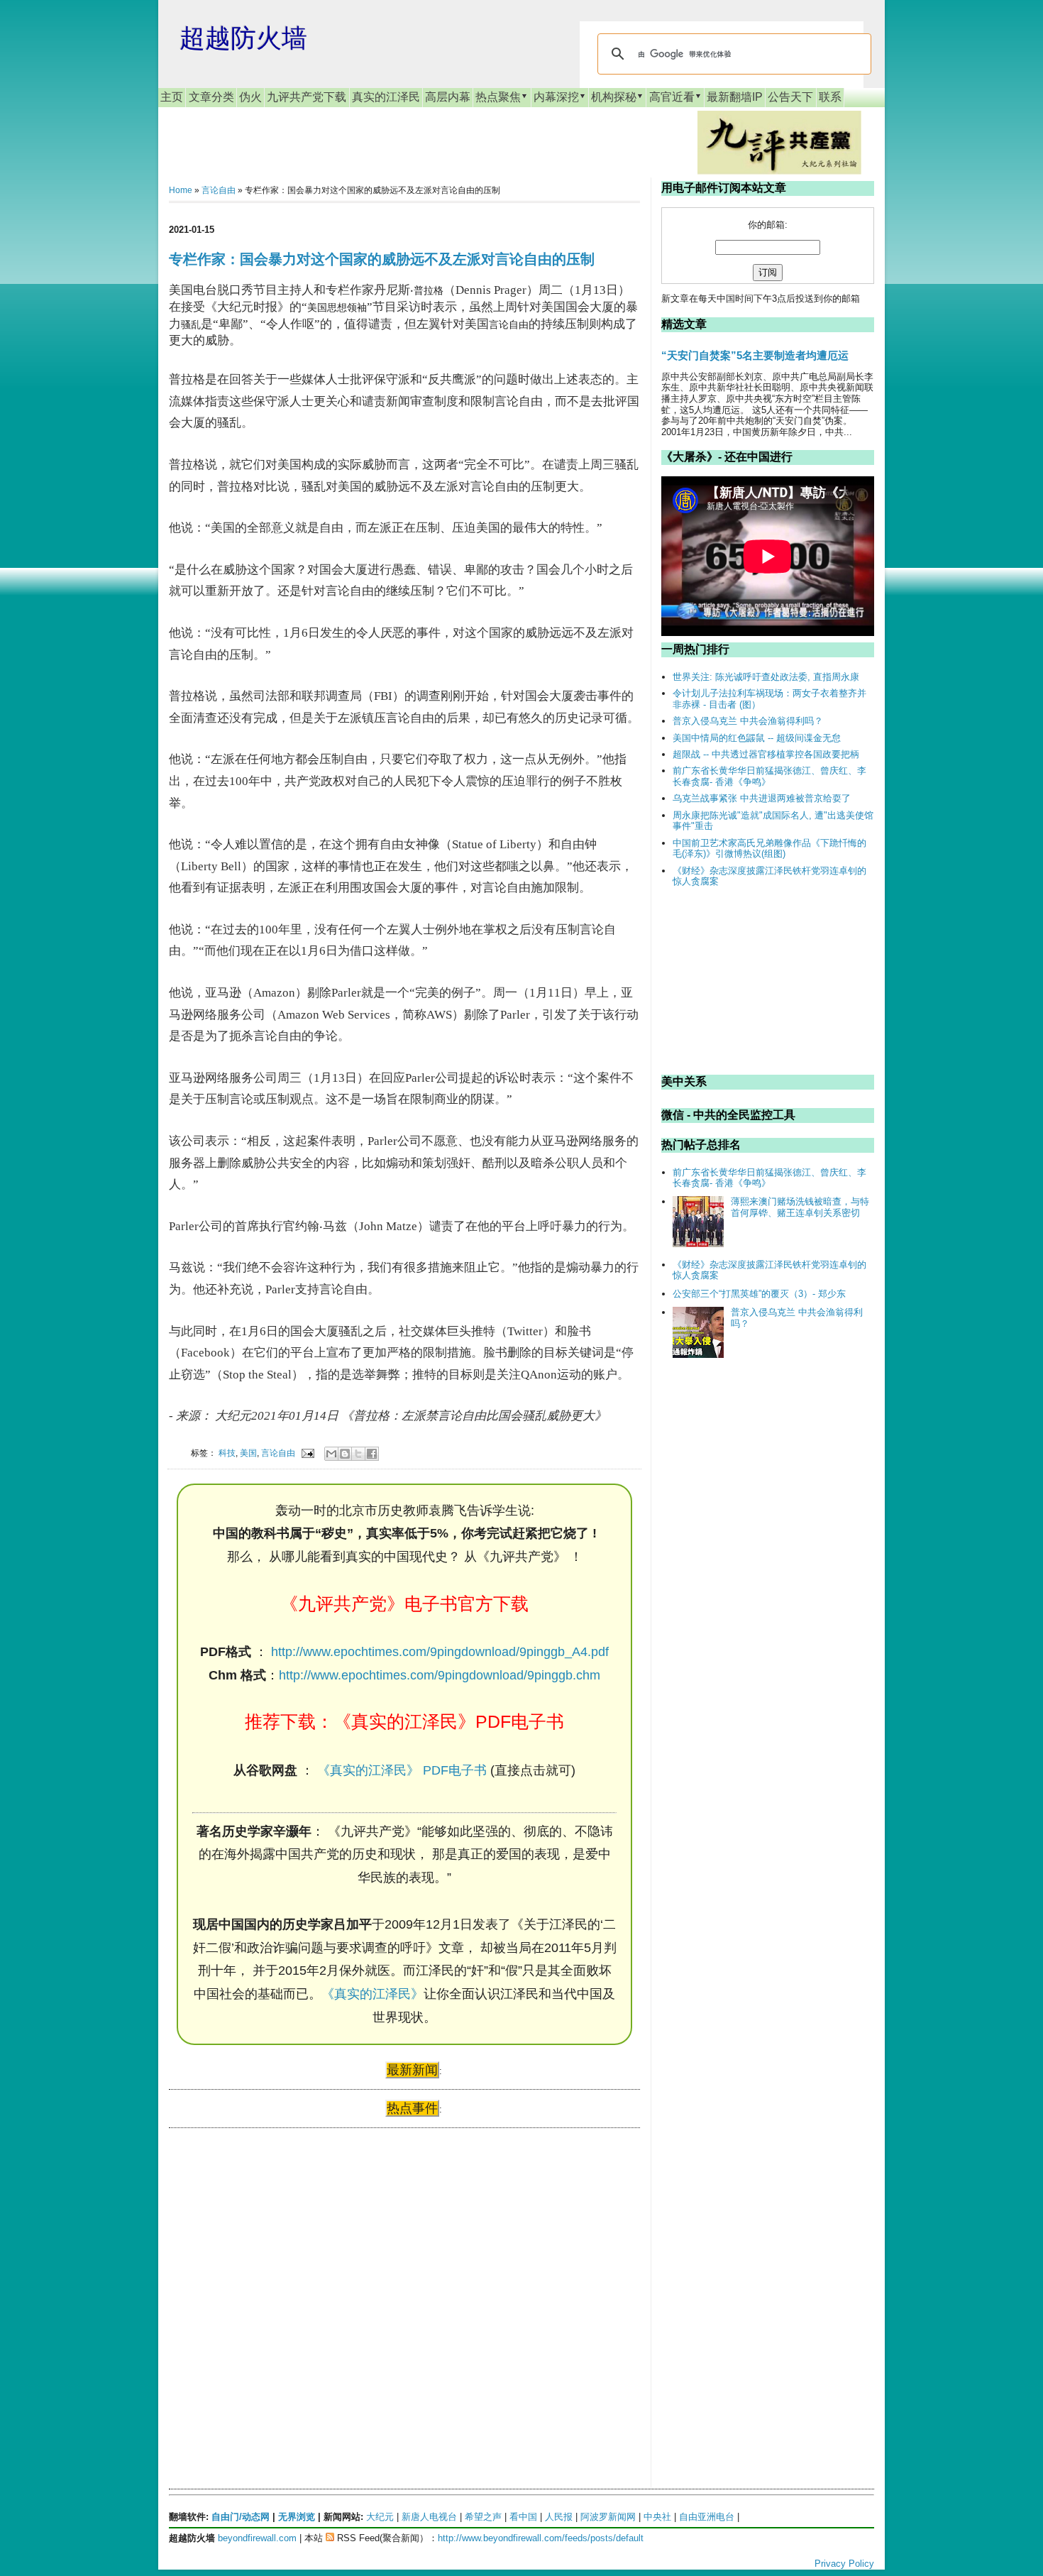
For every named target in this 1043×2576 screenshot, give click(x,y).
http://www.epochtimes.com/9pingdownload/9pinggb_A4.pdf (440, 1652)
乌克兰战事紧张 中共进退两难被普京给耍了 (762, 798)
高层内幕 (448, 97)
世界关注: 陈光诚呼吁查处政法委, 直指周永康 (766, 677)
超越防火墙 (243, 38)
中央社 (657, 2517)
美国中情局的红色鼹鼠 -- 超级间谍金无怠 (757, 738)
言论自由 (219, 190)
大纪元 (380, 2517)
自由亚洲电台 (707, 2517)
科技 (227, 1453)
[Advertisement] (275, 2276)
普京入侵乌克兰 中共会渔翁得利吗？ (748, 721)
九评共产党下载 (307, 97)
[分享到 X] (358, 1454)
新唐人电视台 (429, 2517)
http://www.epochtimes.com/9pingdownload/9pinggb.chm (440, 1675)
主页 (172, 97)
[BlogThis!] (345, 1454)
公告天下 (790, 97)
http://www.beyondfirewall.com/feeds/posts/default (541, 2538)
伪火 (250, 97)
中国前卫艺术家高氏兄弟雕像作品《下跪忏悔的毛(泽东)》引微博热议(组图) (769, 849)
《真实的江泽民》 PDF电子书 (402, 1770)
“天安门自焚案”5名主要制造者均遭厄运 (755, 355)
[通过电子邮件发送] (331, 1454)
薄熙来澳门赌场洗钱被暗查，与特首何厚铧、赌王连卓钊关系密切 (800, 1207)
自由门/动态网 (241, 2517)
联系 (830, 97)
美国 (248, 1453)
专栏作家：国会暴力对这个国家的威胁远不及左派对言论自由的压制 (382, 259)
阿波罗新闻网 (608, 2517)
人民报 (559, 2517)
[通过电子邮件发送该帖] (307, 1453)
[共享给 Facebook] (372, 1454)
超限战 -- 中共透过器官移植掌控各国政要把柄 (766, 754)
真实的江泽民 (386, 97)
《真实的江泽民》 (372, 1994)
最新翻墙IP (735, 97)
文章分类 (211, 97)
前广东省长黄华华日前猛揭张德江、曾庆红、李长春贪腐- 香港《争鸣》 (769, 776)
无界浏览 (297, 2517)
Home (181, 190)
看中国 (523, 2517)
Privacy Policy (844, 2564)
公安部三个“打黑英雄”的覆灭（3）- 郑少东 (759, 1294)
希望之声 (483, 2517)
